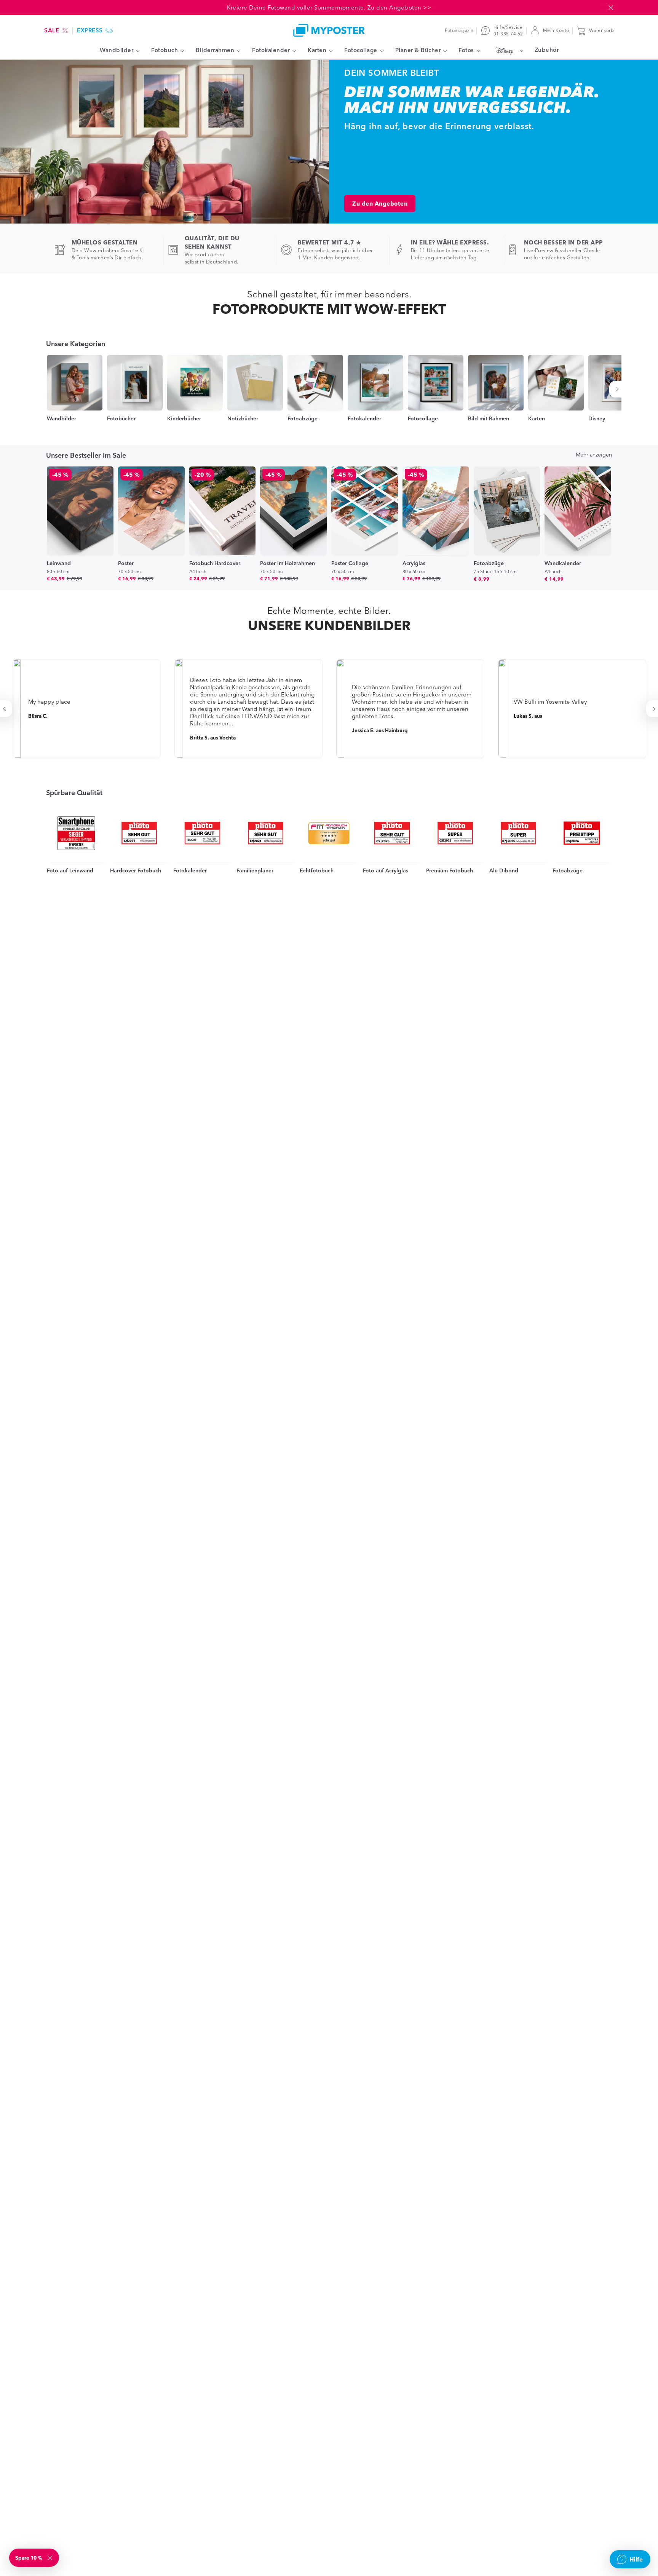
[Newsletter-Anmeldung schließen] (51, 2558)
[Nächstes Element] (619, 389)
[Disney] (507, 51)
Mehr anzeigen (594, 455)
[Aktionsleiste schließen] (611, 8)
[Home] (329, 30)
